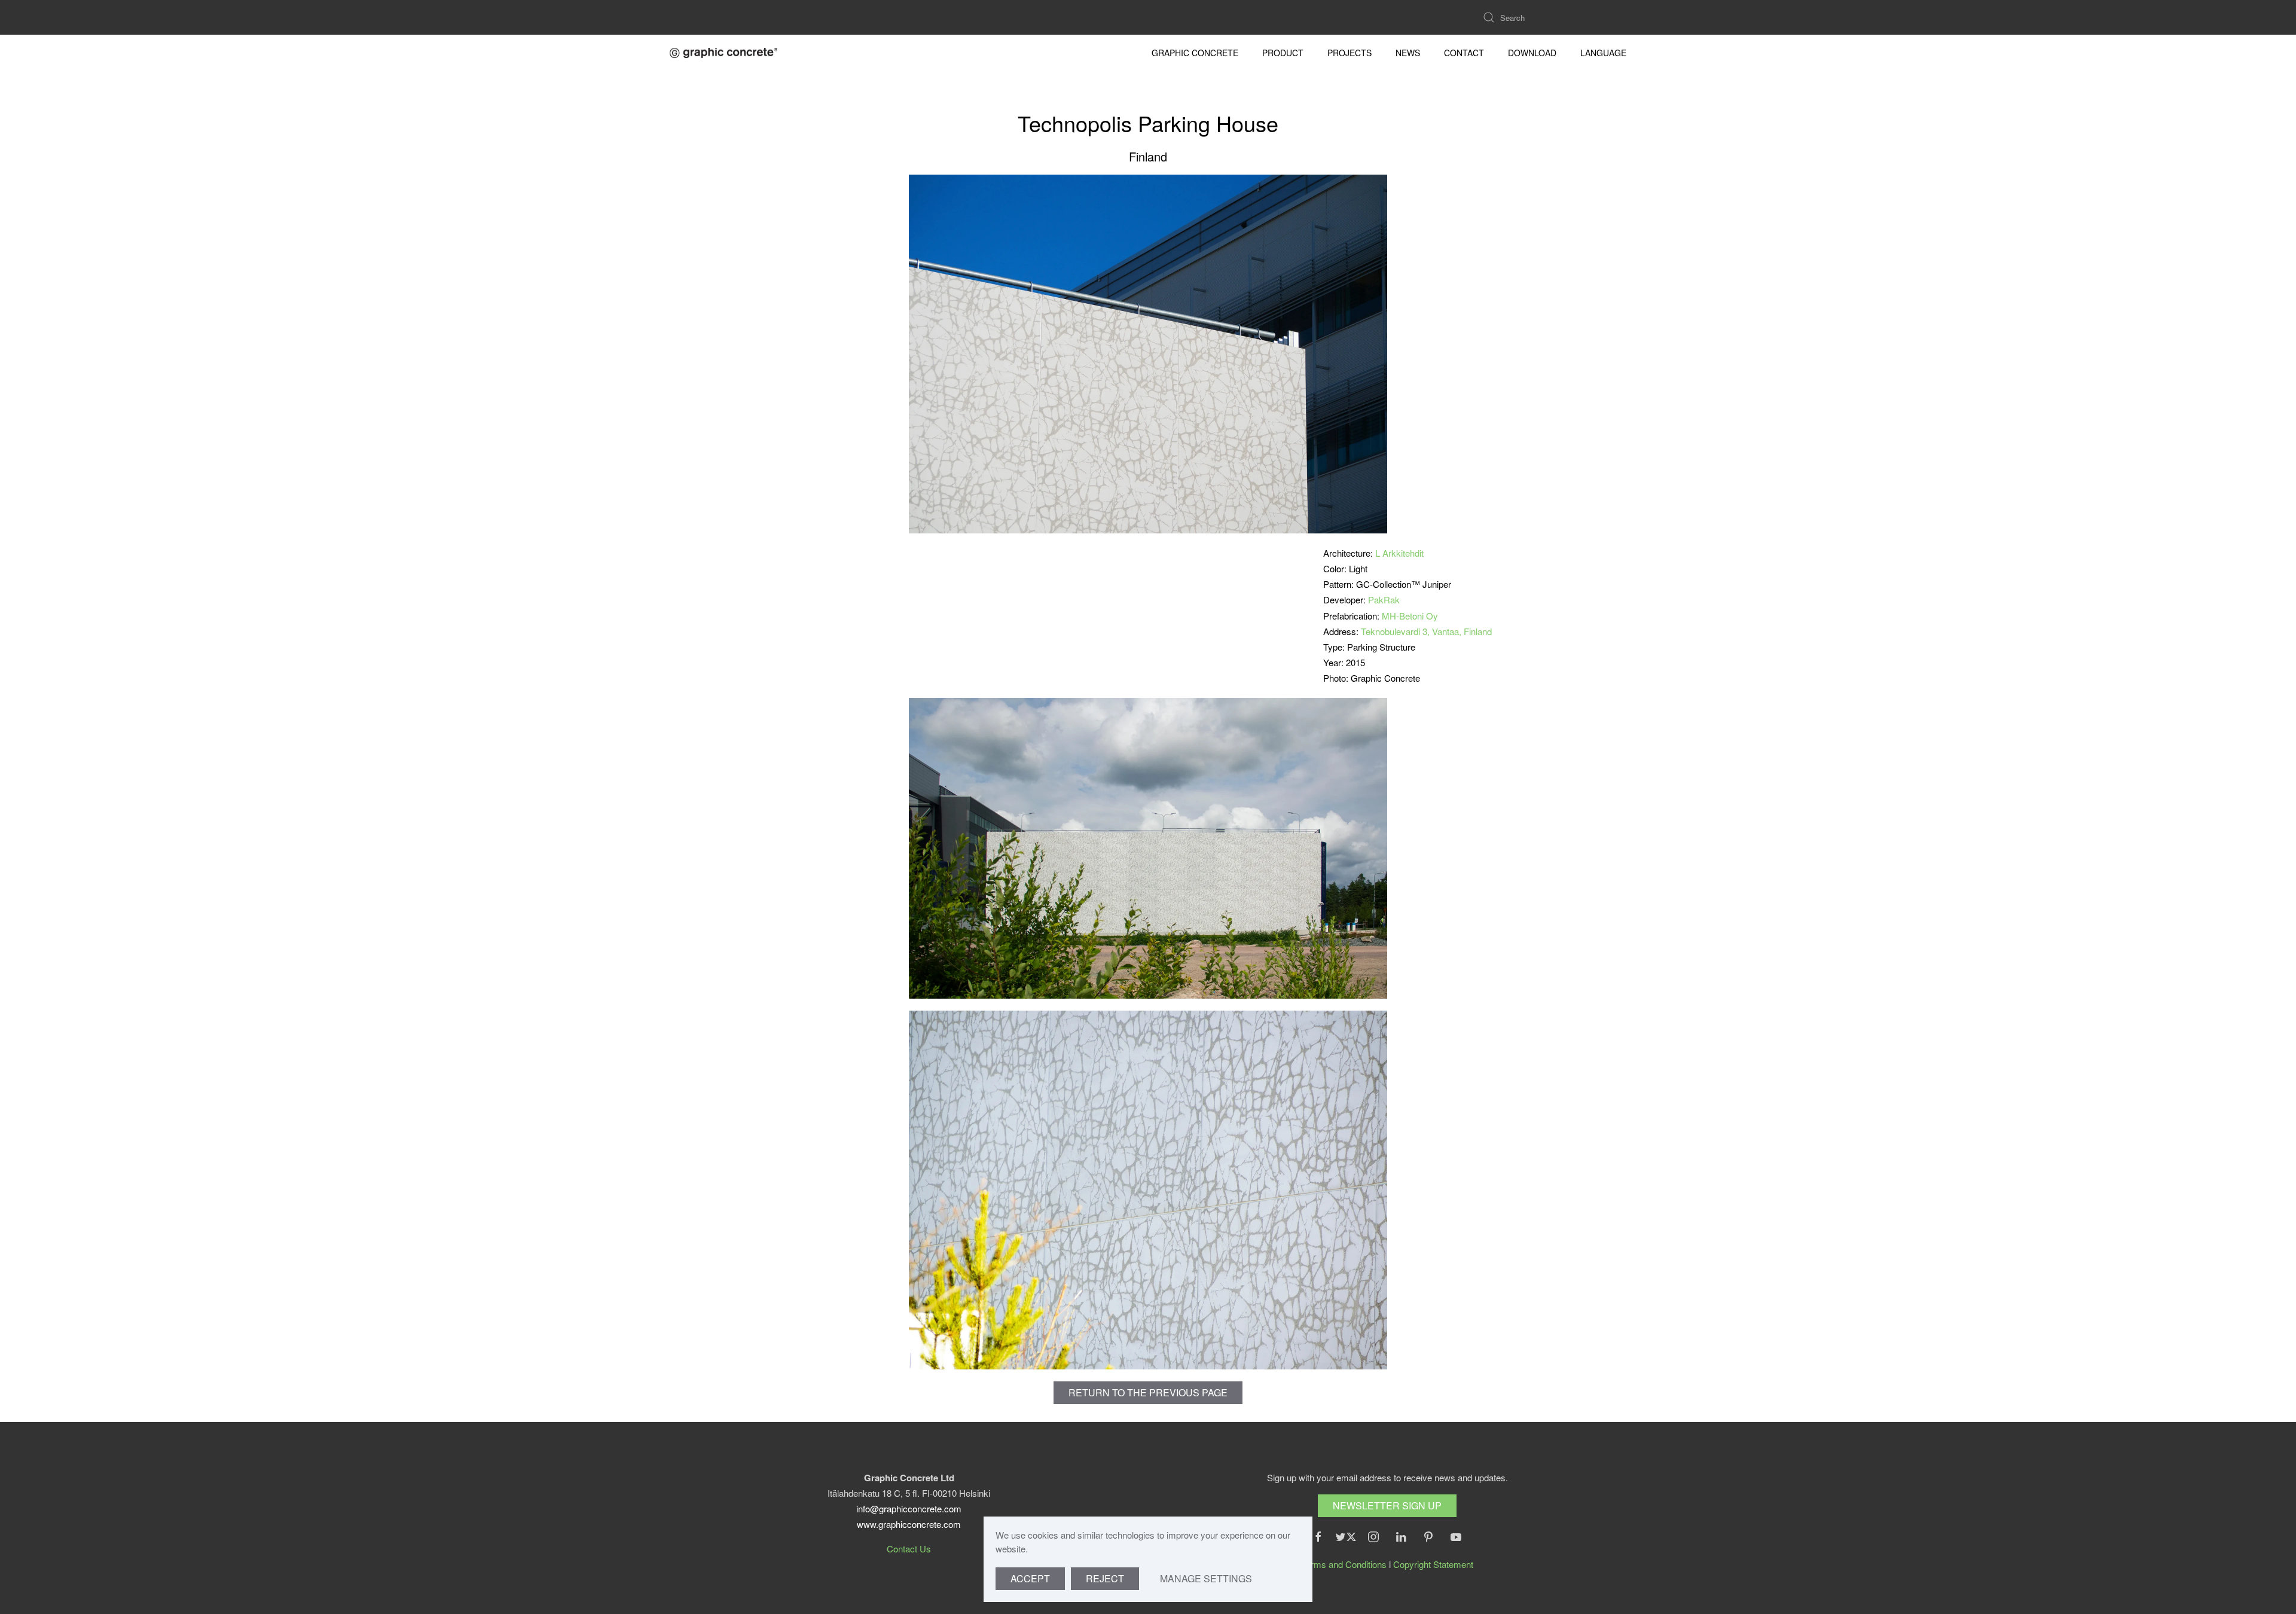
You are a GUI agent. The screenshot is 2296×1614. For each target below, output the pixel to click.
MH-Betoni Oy (1410, 616)
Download (1532, 53)
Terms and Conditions (1344, 1564)
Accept (1030, 1578)
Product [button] (1283, 53)
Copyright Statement (1433, 1564)
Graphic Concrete (1195, 53)
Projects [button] (1349, 53)
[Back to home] (723, 53)
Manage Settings (1206, 1578)
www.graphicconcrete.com (909, 1524)
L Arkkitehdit (1399, 553)
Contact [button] (1464, 53)
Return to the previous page (1148, 1392)
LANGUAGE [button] (1603, 53)
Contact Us (909, 1549)
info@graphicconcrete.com (909, 1508)
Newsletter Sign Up (1387, 1505)
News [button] (1408, 53)
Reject (1105, 1578)
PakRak (1384, 599)
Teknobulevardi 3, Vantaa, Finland (1426, 631)
